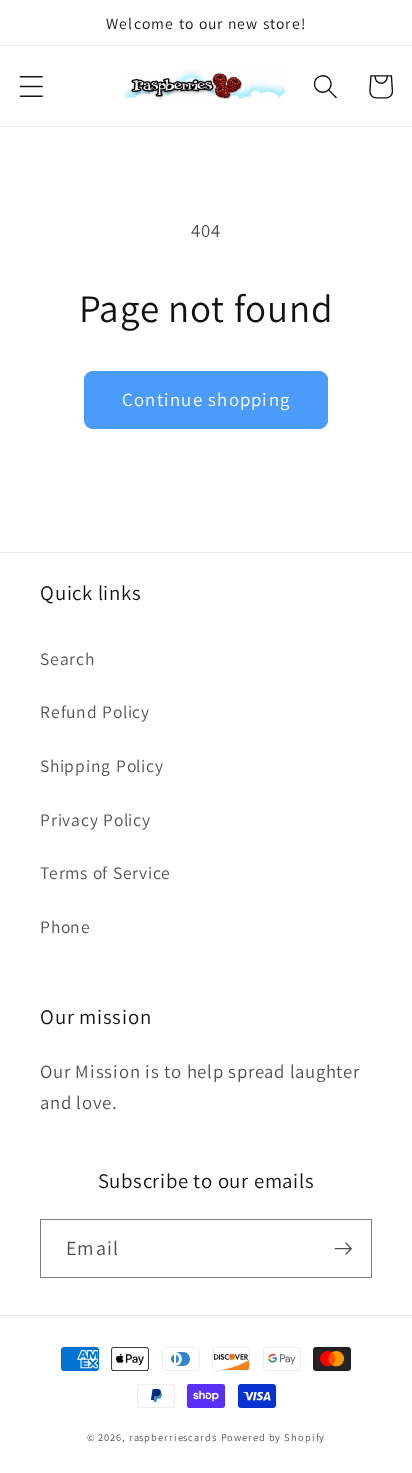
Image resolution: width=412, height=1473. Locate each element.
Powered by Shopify (273, 1437)
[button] (31, 86)
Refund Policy (95, 711)
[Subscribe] (343, 1248)
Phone (65, 926)
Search (67, 658)
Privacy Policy (95, 819)
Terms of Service (105, 872)
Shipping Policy (101, 765)
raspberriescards (173, 1437)
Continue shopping (206, 399)
